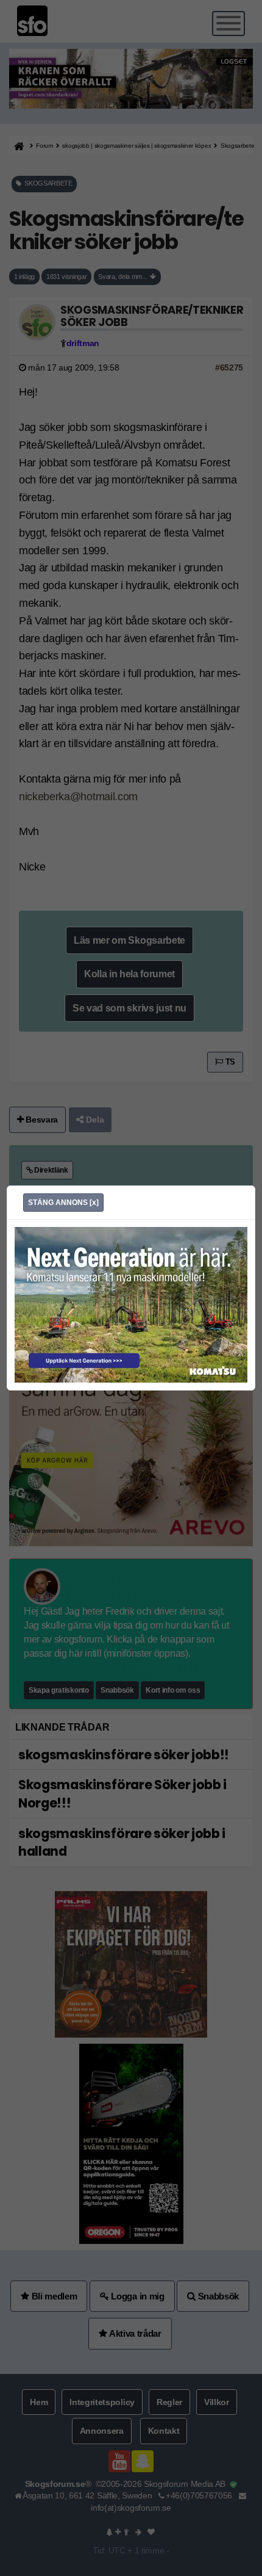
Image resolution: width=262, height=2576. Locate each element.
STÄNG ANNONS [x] (63, 1203)
